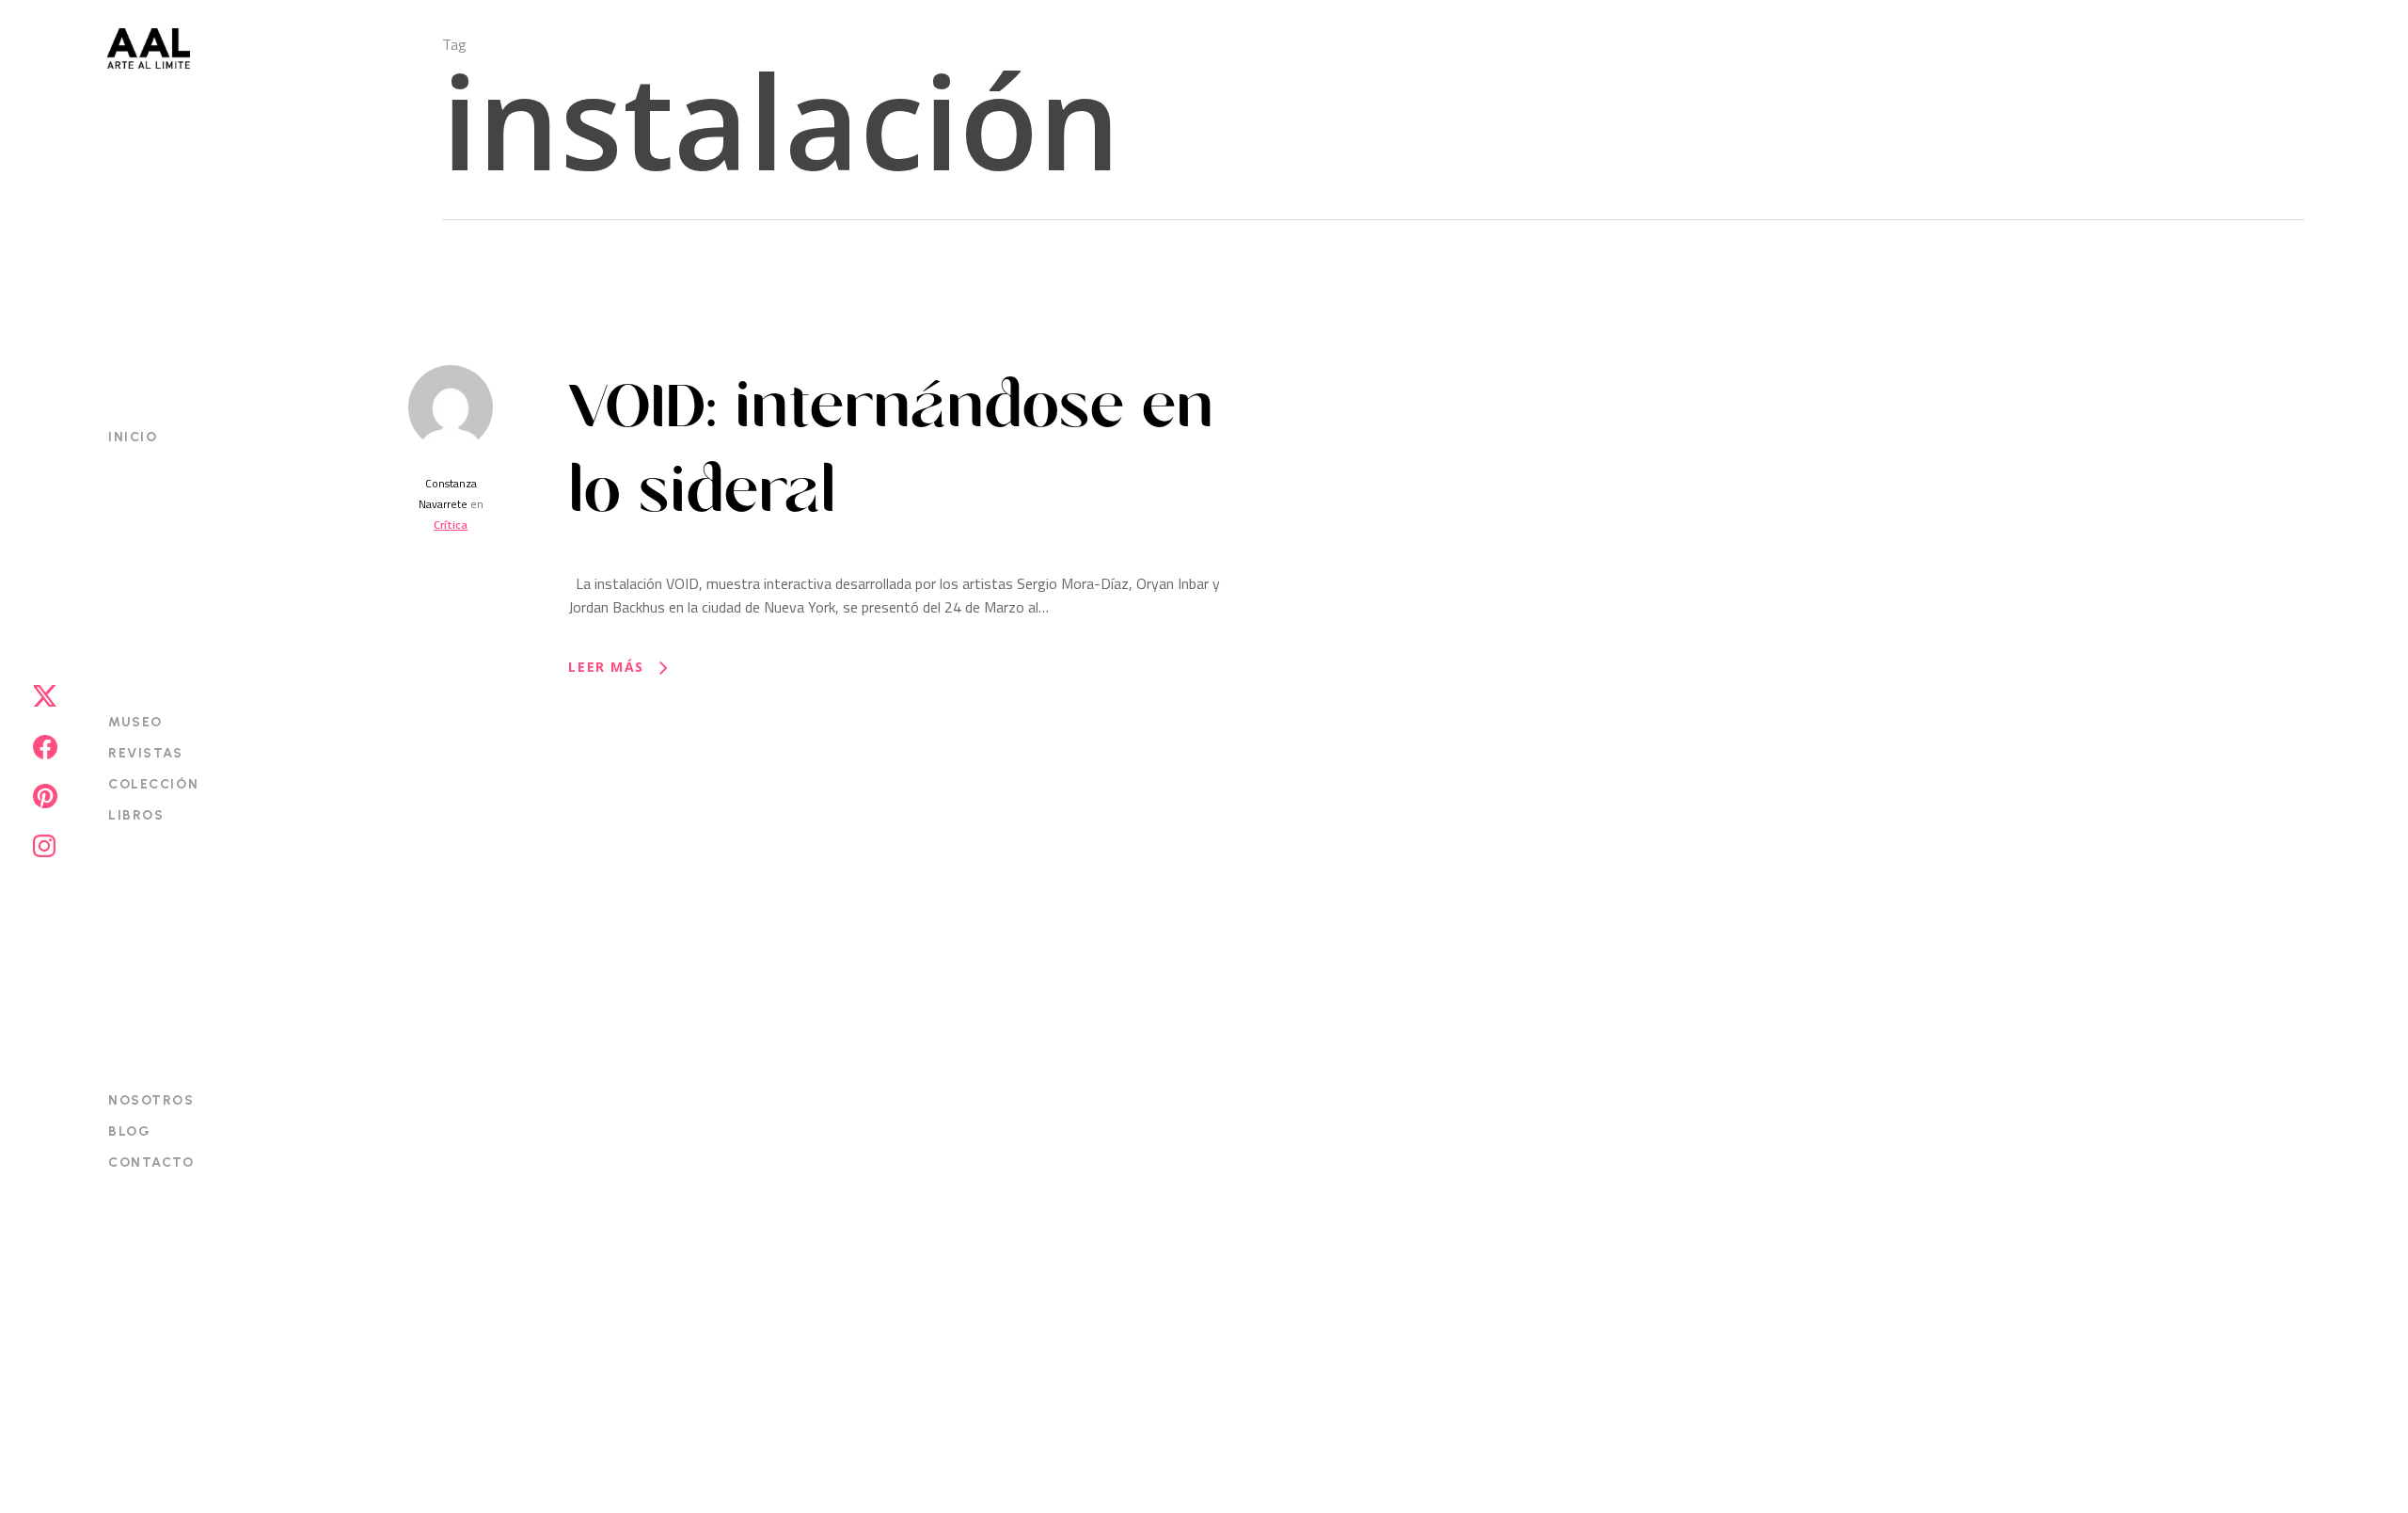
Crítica (451, 525)
